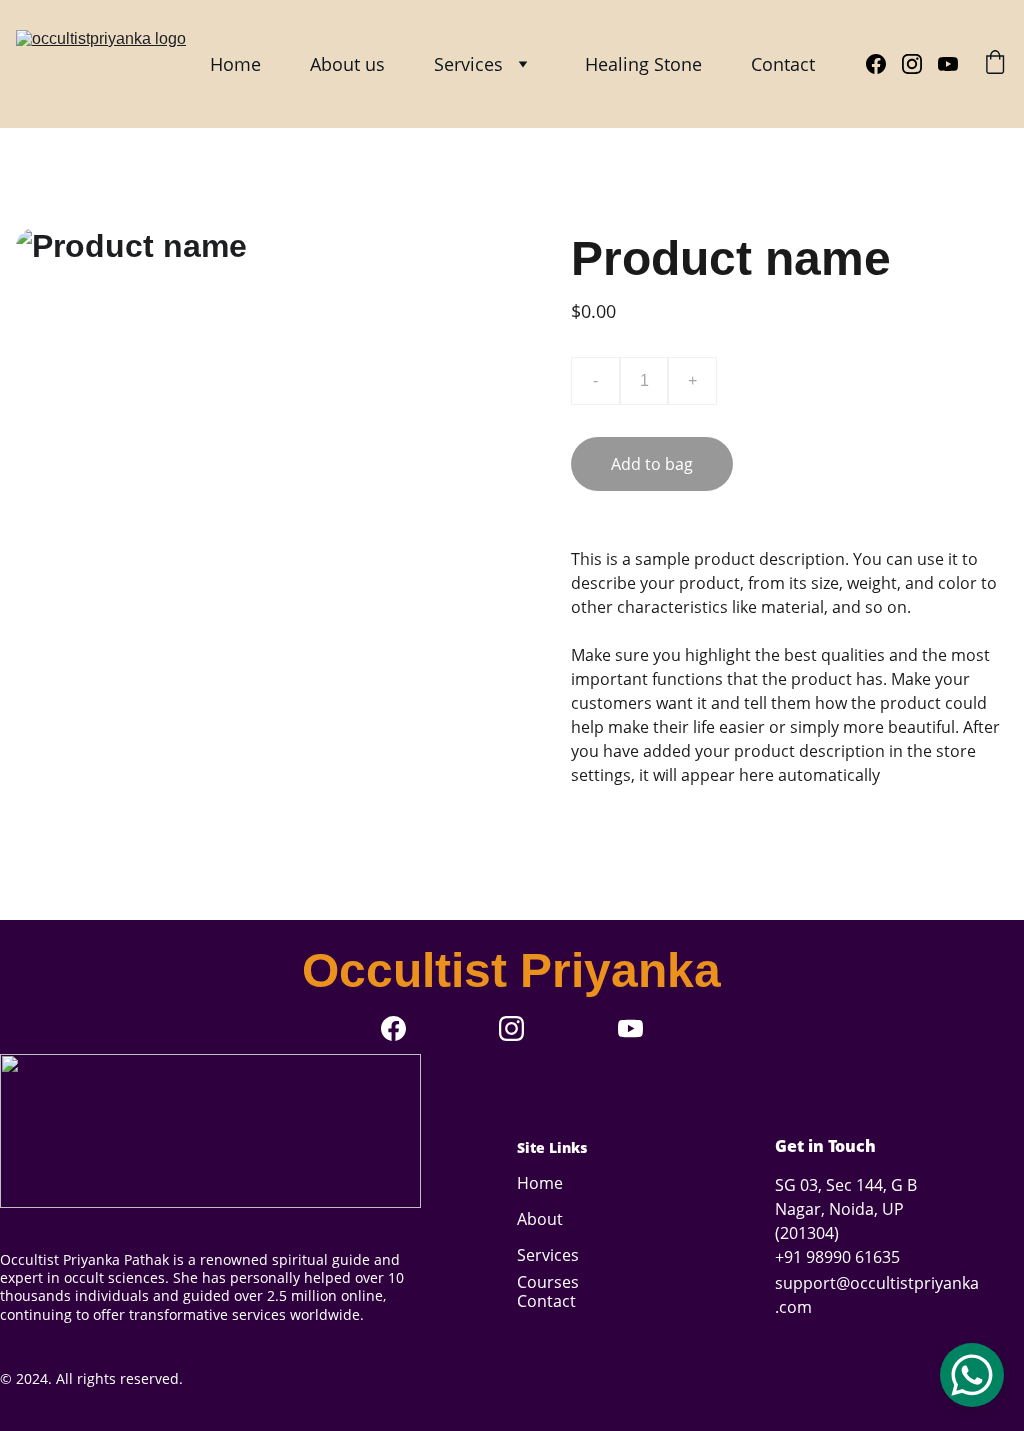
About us (347, 64)
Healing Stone (643, 64)
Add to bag (652, 464)
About (540, 1219)
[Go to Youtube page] (948, 64)
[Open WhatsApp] (972, 1375)
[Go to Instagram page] (920, 64)
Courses (548, 1282)
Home (235, 64)
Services (468, 64)
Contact (783, 64)
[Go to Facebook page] (884, 64)
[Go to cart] (995, 64)
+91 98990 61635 (837, 1257)
